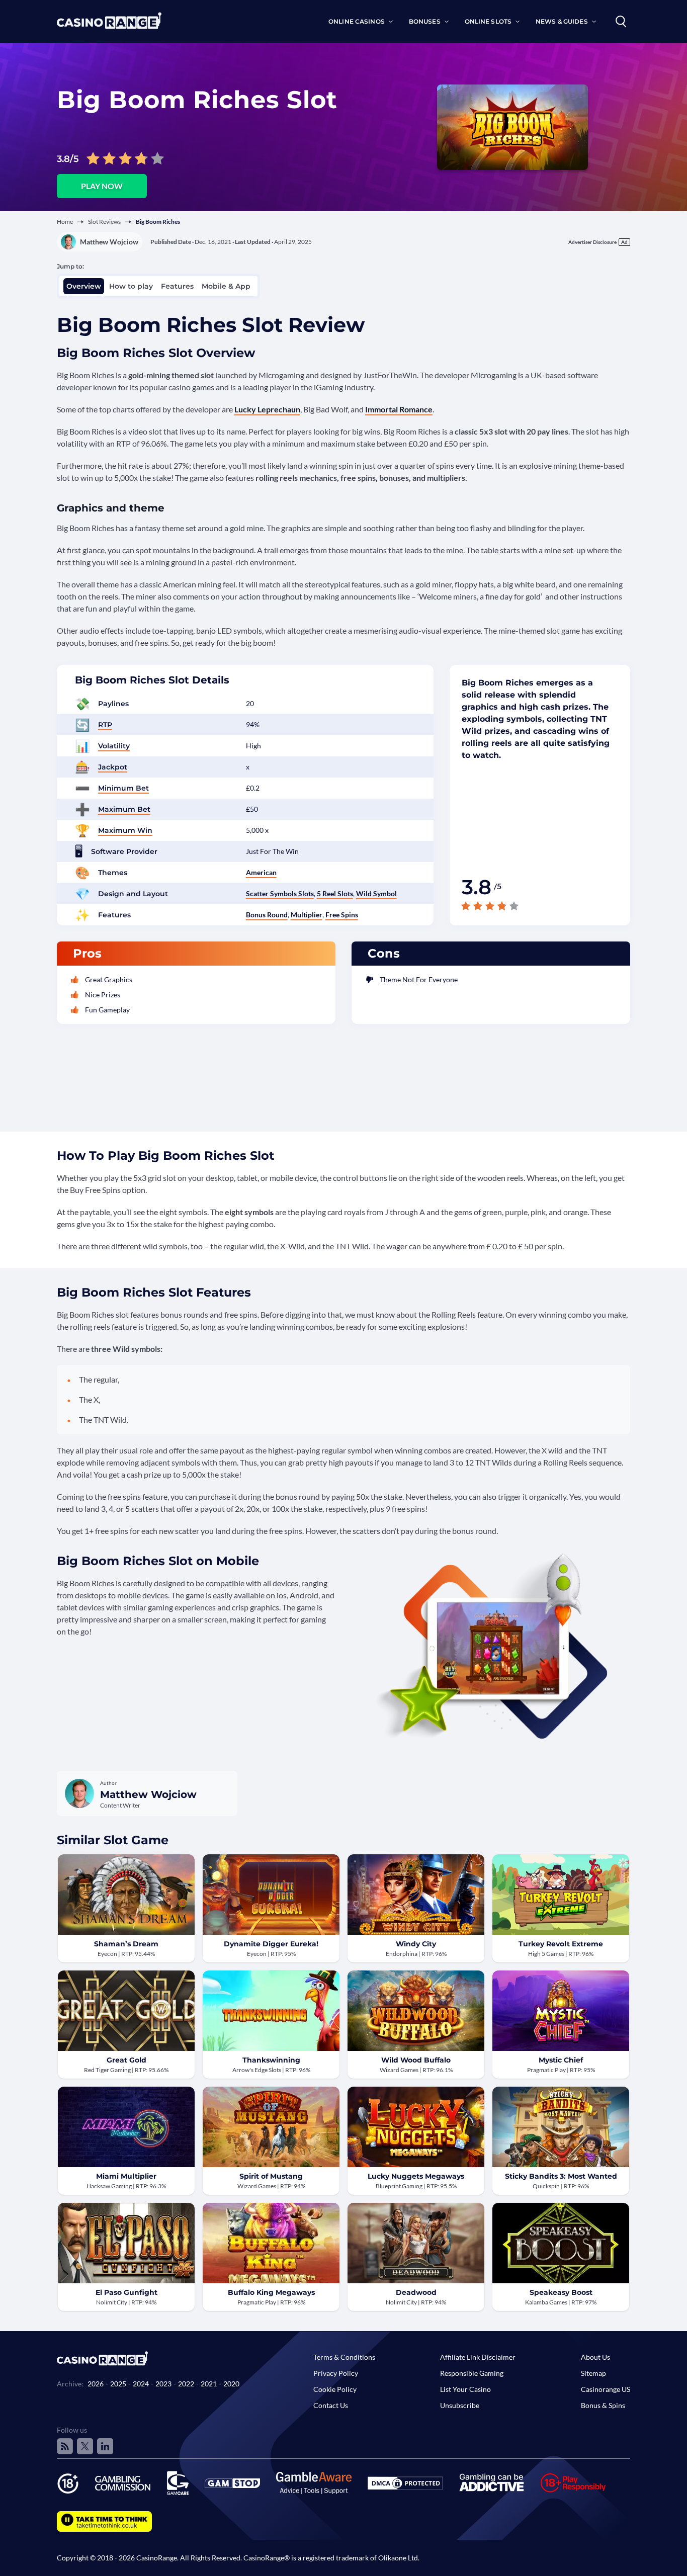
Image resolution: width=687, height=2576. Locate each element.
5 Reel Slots (335, 893)
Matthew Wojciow (109, 242)
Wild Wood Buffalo (416, 2060)
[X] (85, 2446)
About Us (595, 2357)
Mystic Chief (561, 2060)
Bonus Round (267, 915)
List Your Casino (465, 2389)
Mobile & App (226, 286)
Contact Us (331, 2405)
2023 (163, 2384)
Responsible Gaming (472, 2373)
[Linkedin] (105, 2446)
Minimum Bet (123, 788)
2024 (141, 2384)
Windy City (416, 1944)
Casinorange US (606, 2389)
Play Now (102, 186)
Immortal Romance (399, 409)
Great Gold (126, 2060)
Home (65, 222)
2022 (186, 2384)
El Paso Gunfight (126, 2292)
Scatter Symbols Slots (280, 893)
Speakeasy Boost (561, 2292)
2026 (96, 2384)
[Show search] (621, 22)
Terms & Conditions (344, 2357)
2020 (231, 2384)
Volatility (114, 746)
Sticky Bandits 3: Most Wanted (561, 2176)
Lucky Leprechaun (267, 409)
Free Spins (342, 915)
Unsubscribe (460, 2405)
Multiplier (307, 915)
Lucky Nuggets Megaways (416, 2176)
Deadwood (416, 2292)
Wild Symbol (376, 893)
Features (177, 286)
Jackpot (113, 767)
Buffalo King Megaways (271, 2292)
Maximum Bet (124, 809)
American (261, 872)
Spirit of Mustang (271, 2176)
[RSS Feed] (65, 2446)
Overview (84, 286)
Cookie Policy (335, 2389)
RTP (105, 725)
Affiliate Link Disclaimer (478, 2357)
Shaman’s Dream (126, 1944)
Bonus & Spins (603, 2405)
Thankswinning (271, 2060)
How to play (131, 286)
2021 (209, 2384)
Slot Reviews (104, 222)
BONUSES (425, 21)
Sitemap (593, 2373)
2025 (118, 2384)
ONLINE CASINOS (357, 21)
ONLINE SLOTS (488, 21)
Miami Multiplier (126, 2176)
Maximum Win (125, 830)
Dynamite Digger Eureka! (271, 1944)
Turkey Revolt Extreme (561, 1944)
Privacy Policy (336, 2373)
